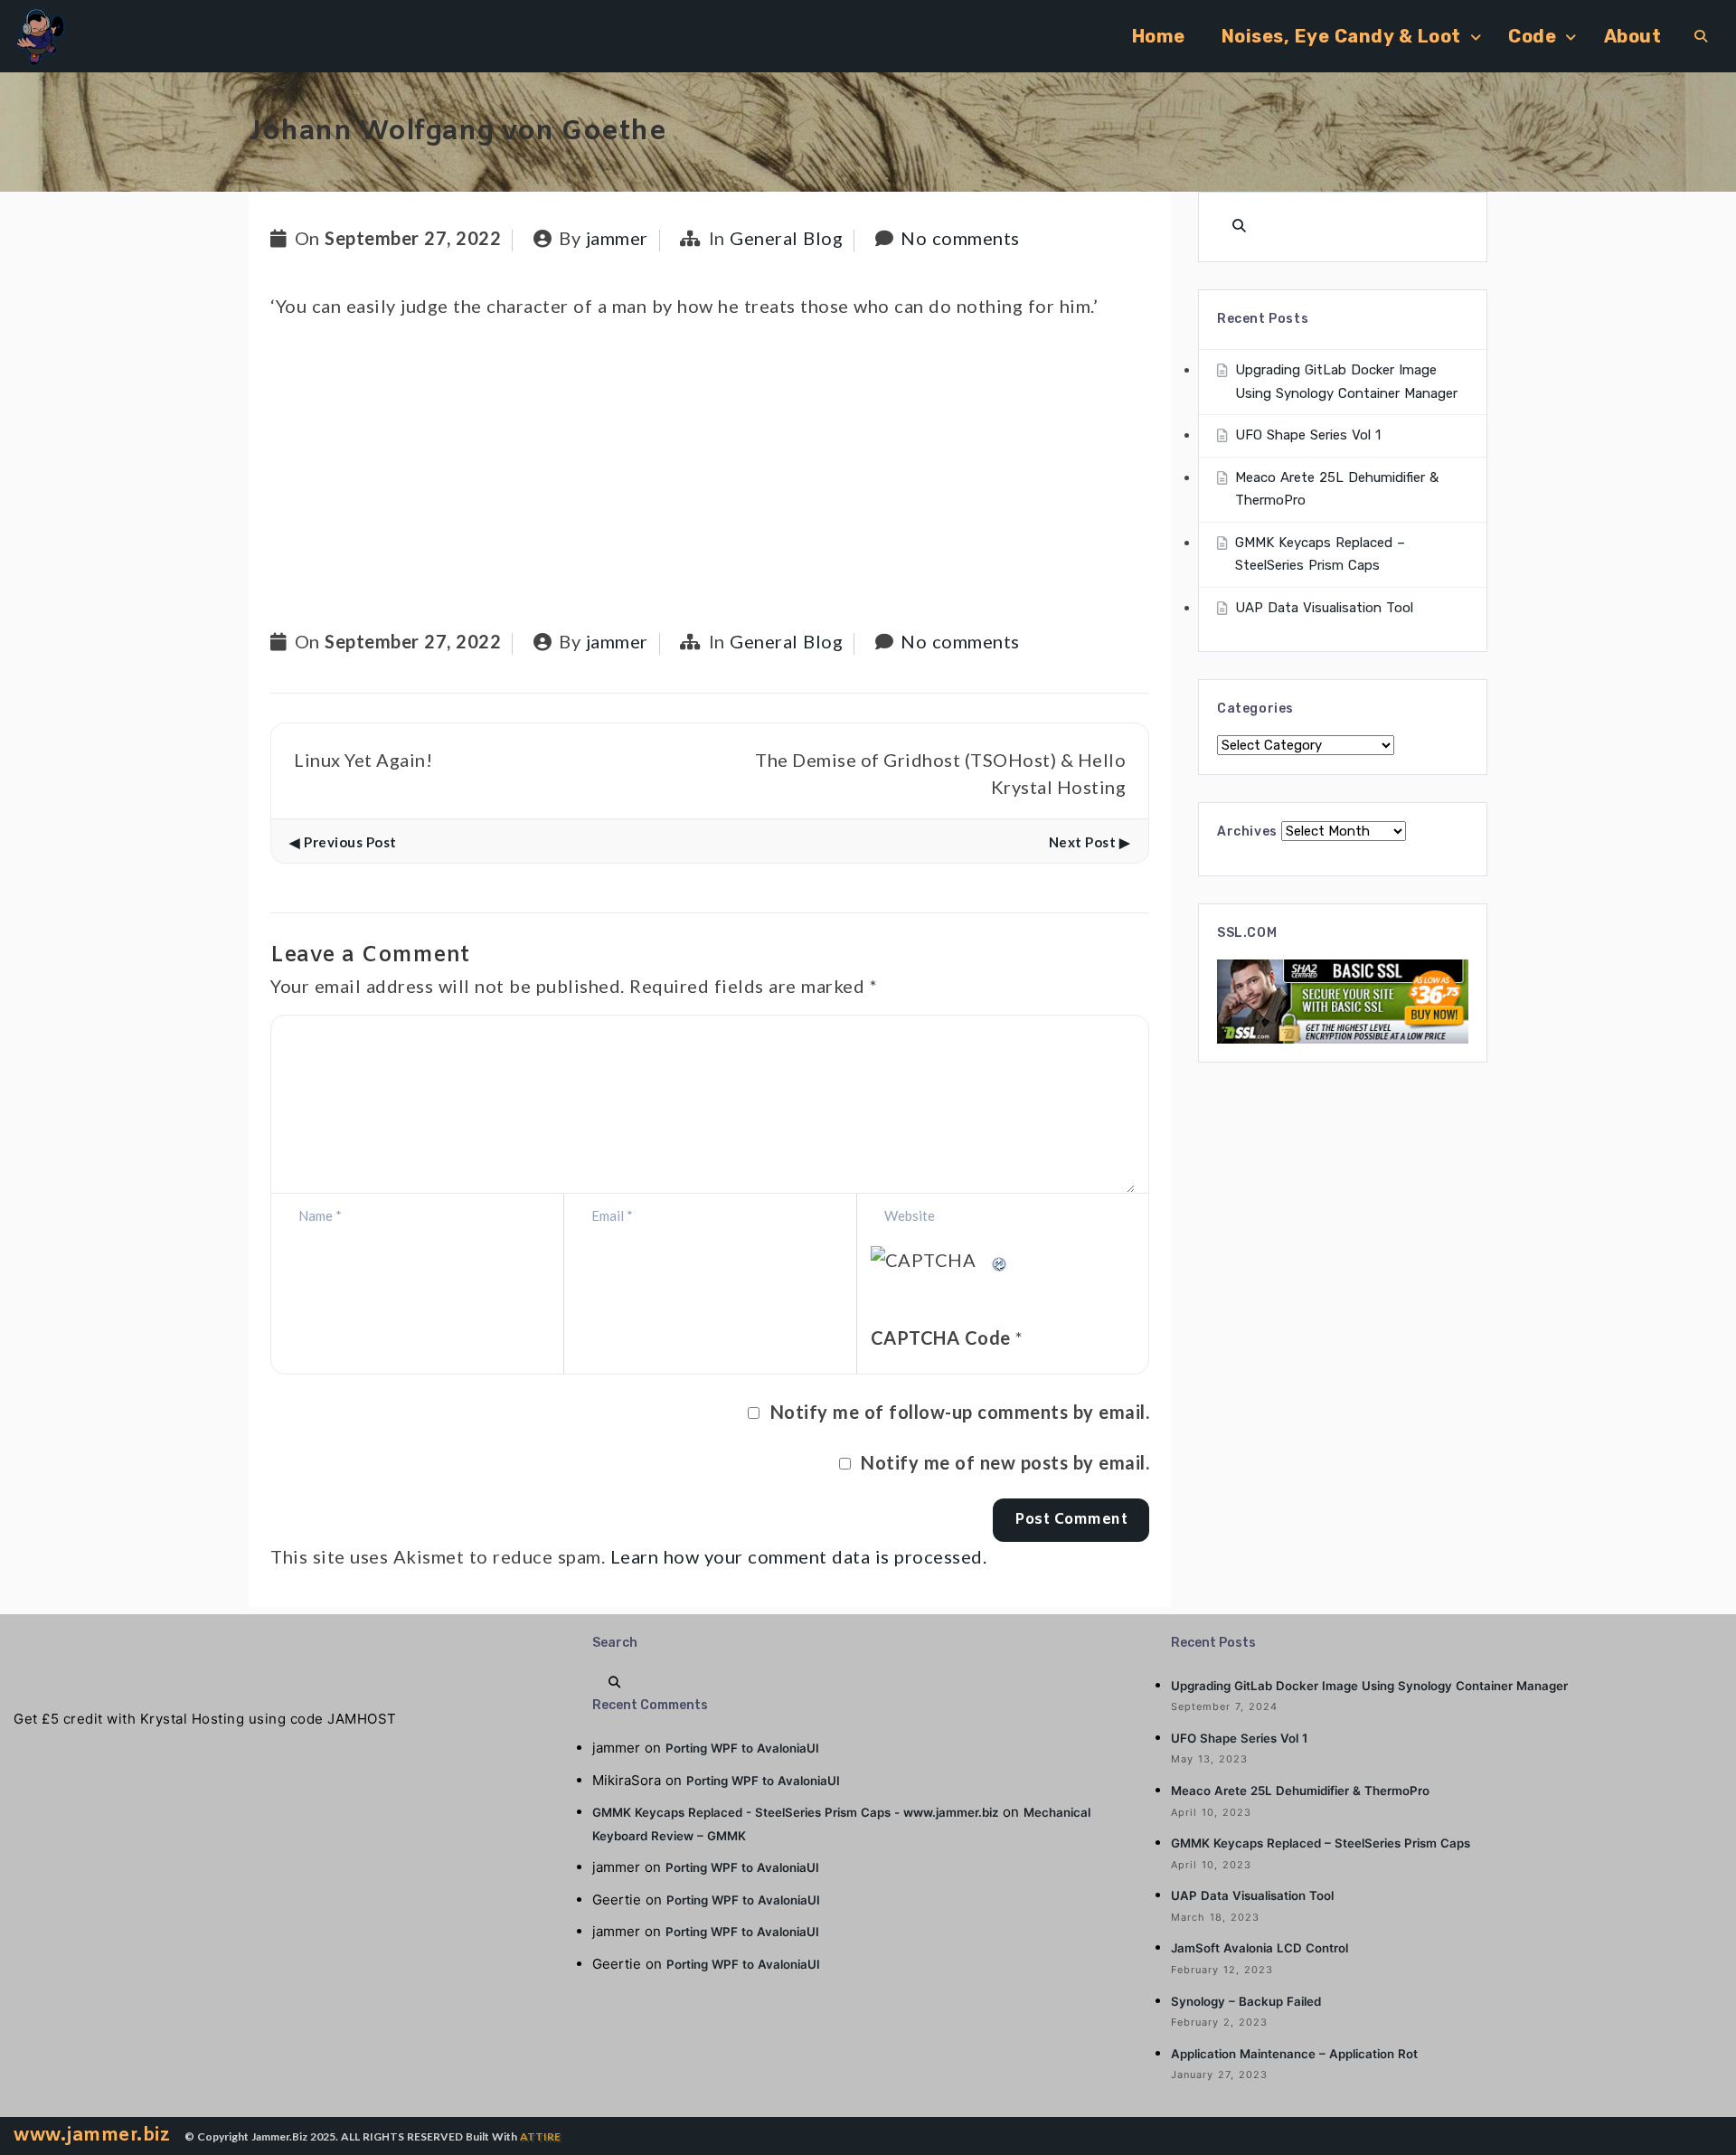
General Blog (786, 238)
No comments (960, 238)
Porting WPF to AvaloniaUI (742, 1748)
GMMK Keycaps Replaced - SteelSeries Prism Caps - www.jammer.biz (795, 1812)
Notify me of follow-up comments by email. (960, 1412)
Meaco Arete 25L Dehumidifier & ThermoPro (1300, 1791)
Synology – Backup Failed (1246, 2001)
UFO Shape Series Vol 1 (1308, 435)
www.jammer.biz (92, 2136)
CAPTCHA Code (941, 1337)
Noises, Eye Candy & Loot (1341, 36)
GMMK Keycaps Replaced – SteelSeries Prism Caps (1321, 1843)
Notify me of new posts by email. (1005, 1462)
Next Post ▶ (1090, 842)
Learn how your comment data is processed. (799, 1556)
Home (1159, 36)
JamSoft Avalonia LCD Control (1260, 1948)
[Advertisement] (710, 476)
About (1633, 36)
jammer (617, 238)
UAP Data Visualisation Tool (1324, 608)
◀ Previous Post (343, 842)
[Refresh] (1000, 1260)
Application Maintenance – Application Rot (1294, 2054)
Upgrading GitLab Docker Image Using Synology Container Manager (1369, 1686)
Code (1532, 36)
